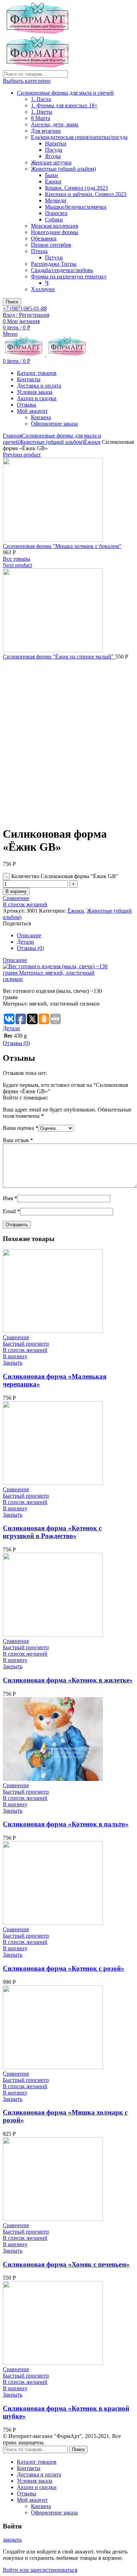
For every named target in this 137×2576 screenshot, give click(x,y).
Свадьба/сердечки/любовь (62, 270)
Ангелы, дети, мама (55, 124)
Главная (12, 436)
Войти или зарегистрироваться (40, 2570)
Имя (10, 1198)
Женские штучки (51, 162)
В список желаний (25, 904)
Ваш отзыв (18, 1140)
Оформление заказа (54, 424)
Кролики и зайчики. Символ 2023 (86, 194)
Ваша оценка (21, 1128)
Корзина (41, 417)
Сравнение (16, 898)
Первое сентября (51, 245)
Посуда (54, 150)
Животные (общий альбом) (63, 169)
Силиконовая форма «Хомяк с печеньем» (66, 2264)
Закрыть (13, 1363)
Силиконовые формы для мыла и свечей (65, 93)
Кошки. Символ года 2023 (76, 188)
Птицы (39, 251)
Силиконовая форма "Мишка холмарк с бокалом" (62, 546)
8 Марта (41, 118)
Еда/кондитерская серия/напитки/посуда (79, 137)
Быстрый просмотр (26, 1344)
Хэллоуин (43, 289)
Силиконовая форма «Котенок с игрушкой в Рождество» (52, 1532)
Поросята (56, 213)
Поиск (12, 302)
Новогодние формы (55, 232)
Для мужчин (46, 131)
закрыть (12, 2540)
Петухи (54, 257)
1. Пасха (41, 99)
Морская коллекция (54, 226)
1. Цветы (42, 112)
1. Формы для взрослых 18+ (64, 105)
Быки (51, 175)
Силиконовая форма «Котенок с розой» (64, 1968)
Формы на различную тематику (69, 276)
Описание (29, 935)
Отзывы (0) (30, 948)
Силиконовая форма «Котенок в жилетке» (68, 1680)
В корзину (16, 891)
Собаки (54, 219)
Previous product (22, 455)
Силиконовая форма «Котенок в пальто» (66, 1824)
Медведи (56, 200)
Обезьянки (44, 238)
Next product (17, 565)
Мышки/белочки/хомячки (76, 207)
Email (11, 1211)
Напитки (56, 143)
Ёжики (53, 181)
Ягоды (53, 156)
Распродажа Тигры (54, 264)
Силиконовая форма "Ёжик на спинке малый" (59, 657)
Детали (25, 942)
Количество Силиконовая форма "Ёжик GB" (65, 876)
